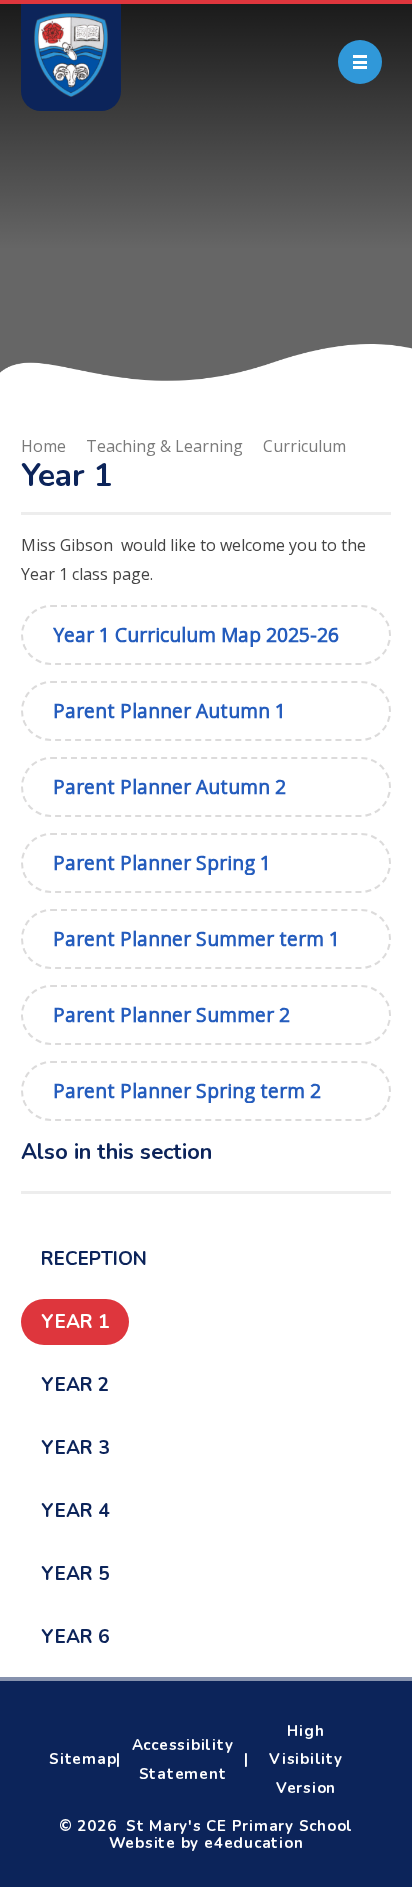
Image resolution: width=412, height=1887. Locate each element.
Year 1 (75, 1322)
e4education (253, 1843)
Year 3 (75, 1448)
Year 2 (75, 1385)
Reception (94, 1259)
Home (43, 446)
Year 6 (75, 1637)
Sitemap (82, 1759)
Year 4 (75, 1511)
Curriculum (304, 446)
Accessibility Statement (183, 1759)
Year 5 (75, 1574)
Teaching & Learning (164, 446)
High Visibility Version (306, 1760)
